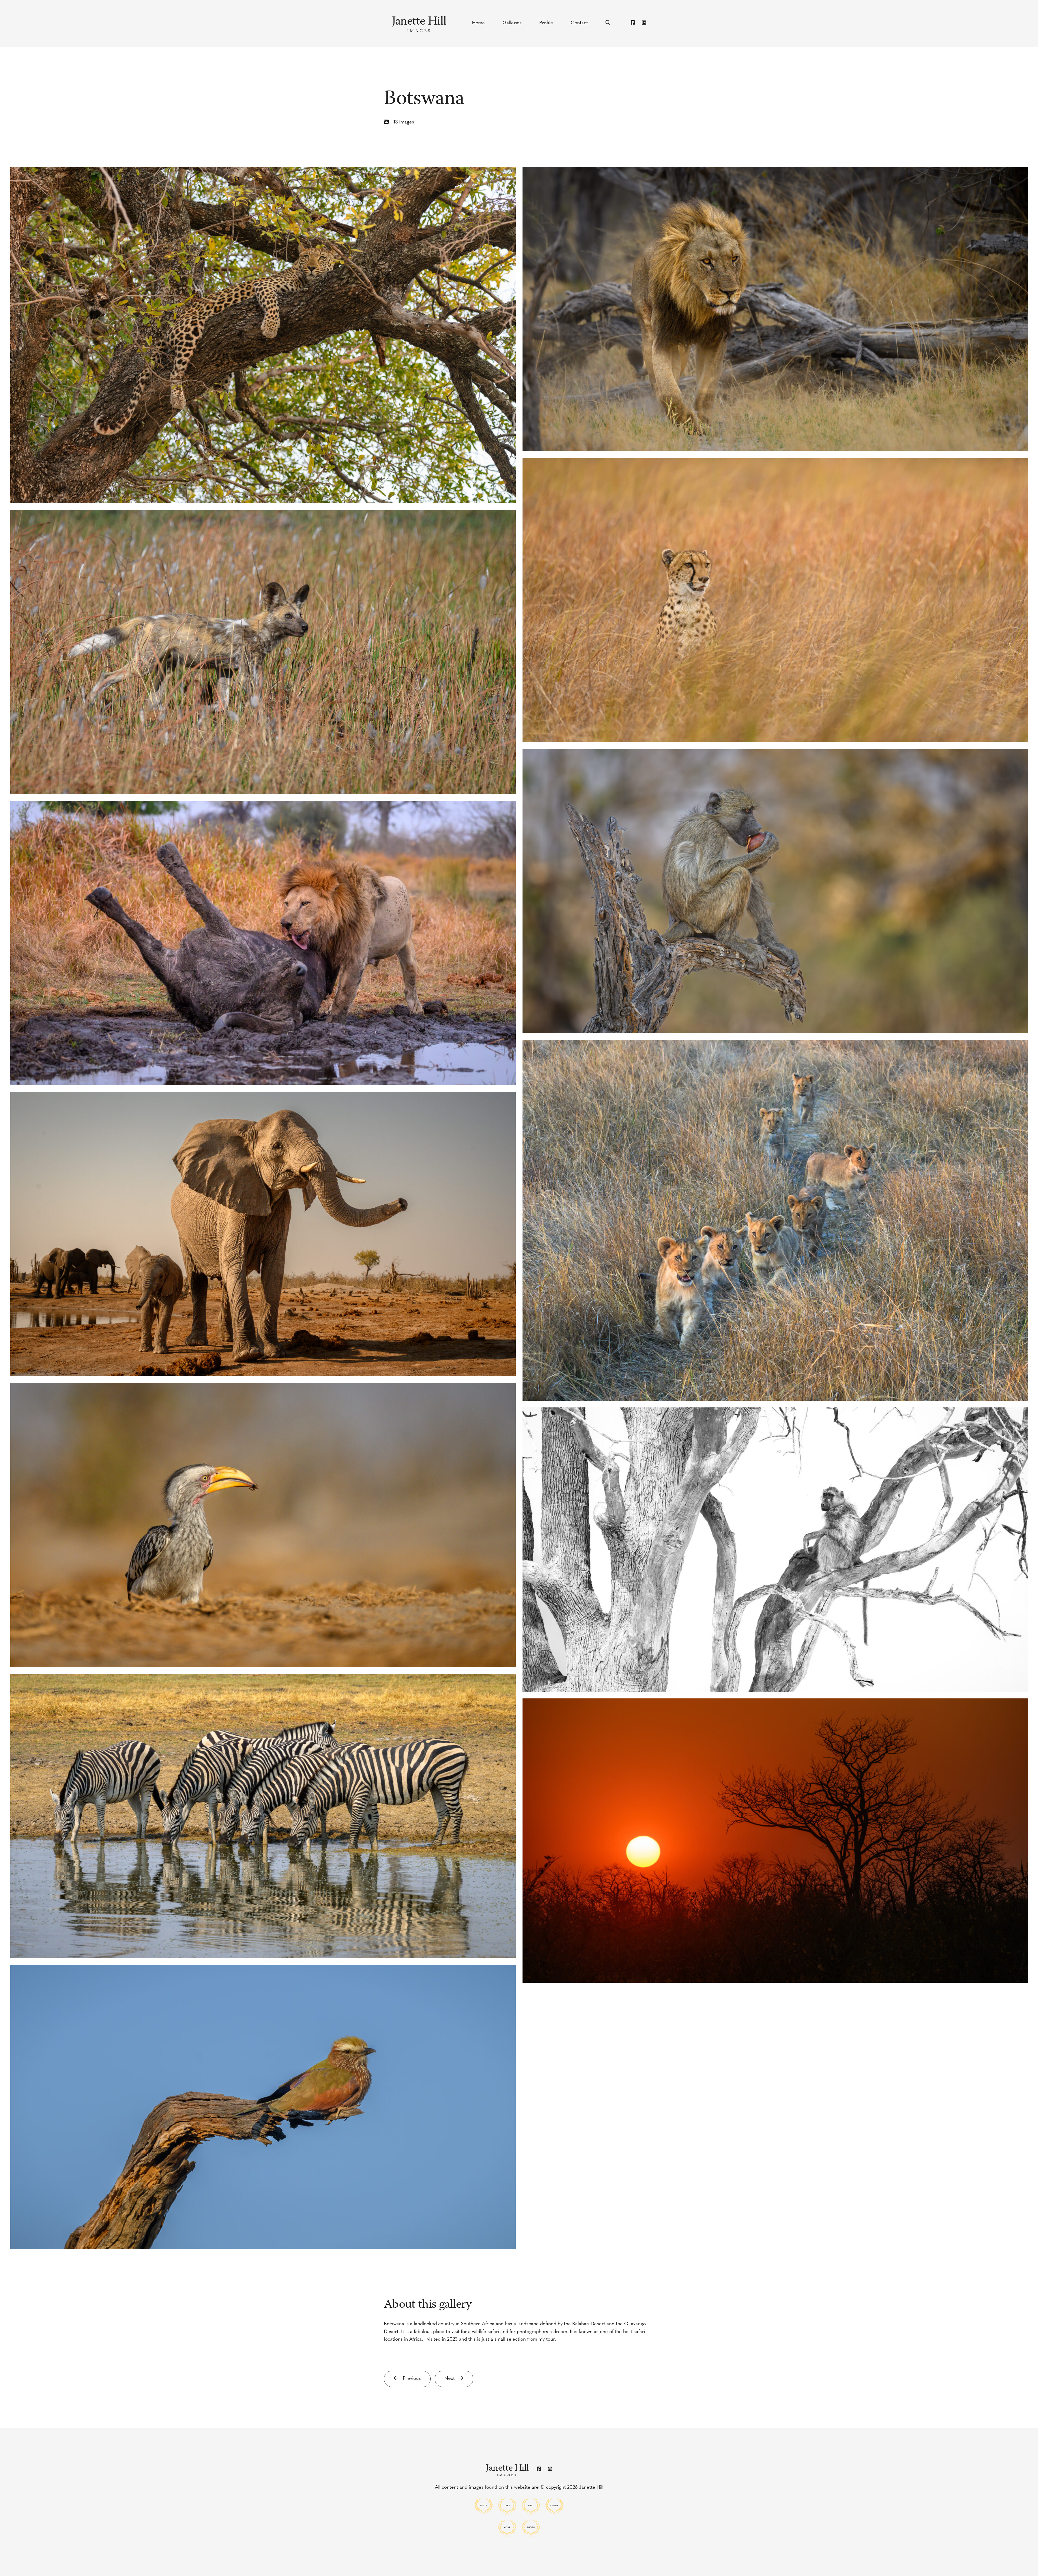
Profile (546, 23)
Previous (411, 2379)
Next (450, 2379)
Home (478, 23)
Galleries (512, 23)
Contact (579, 23)
